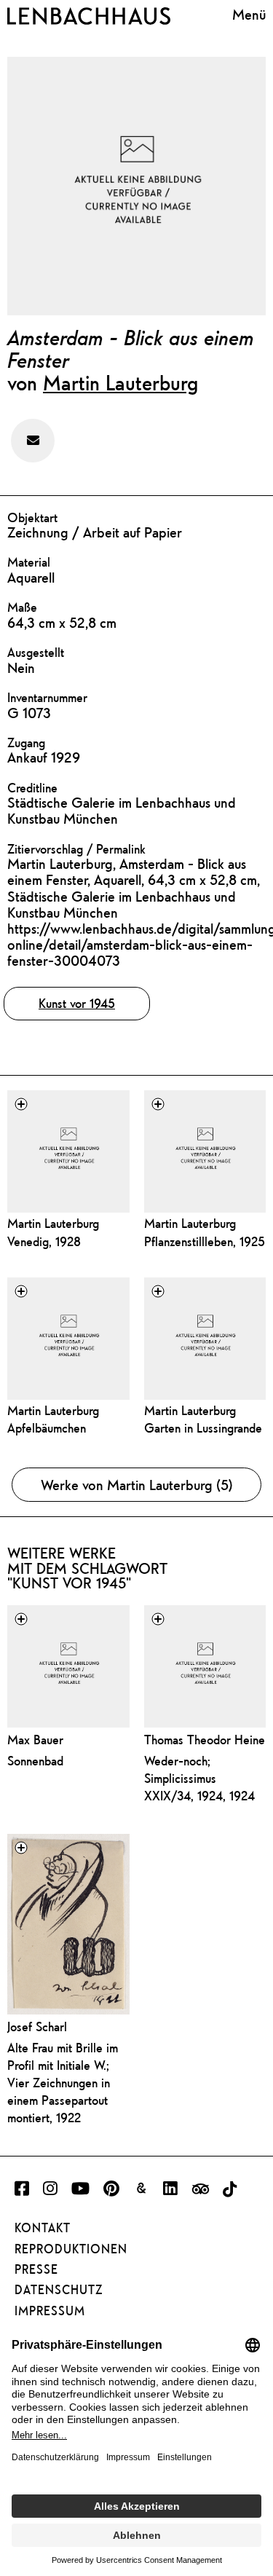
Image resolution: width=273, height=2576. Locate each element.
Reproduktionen (71, 2249)
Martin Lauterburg (120, 382)
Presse (36, 2269)
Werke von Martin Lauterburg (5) (137, 1485)
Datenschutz (59, 2290)
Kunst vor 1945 (77, 1003)
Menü (249, 14)
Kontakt (43, 2228)
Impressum (50, 2311)
